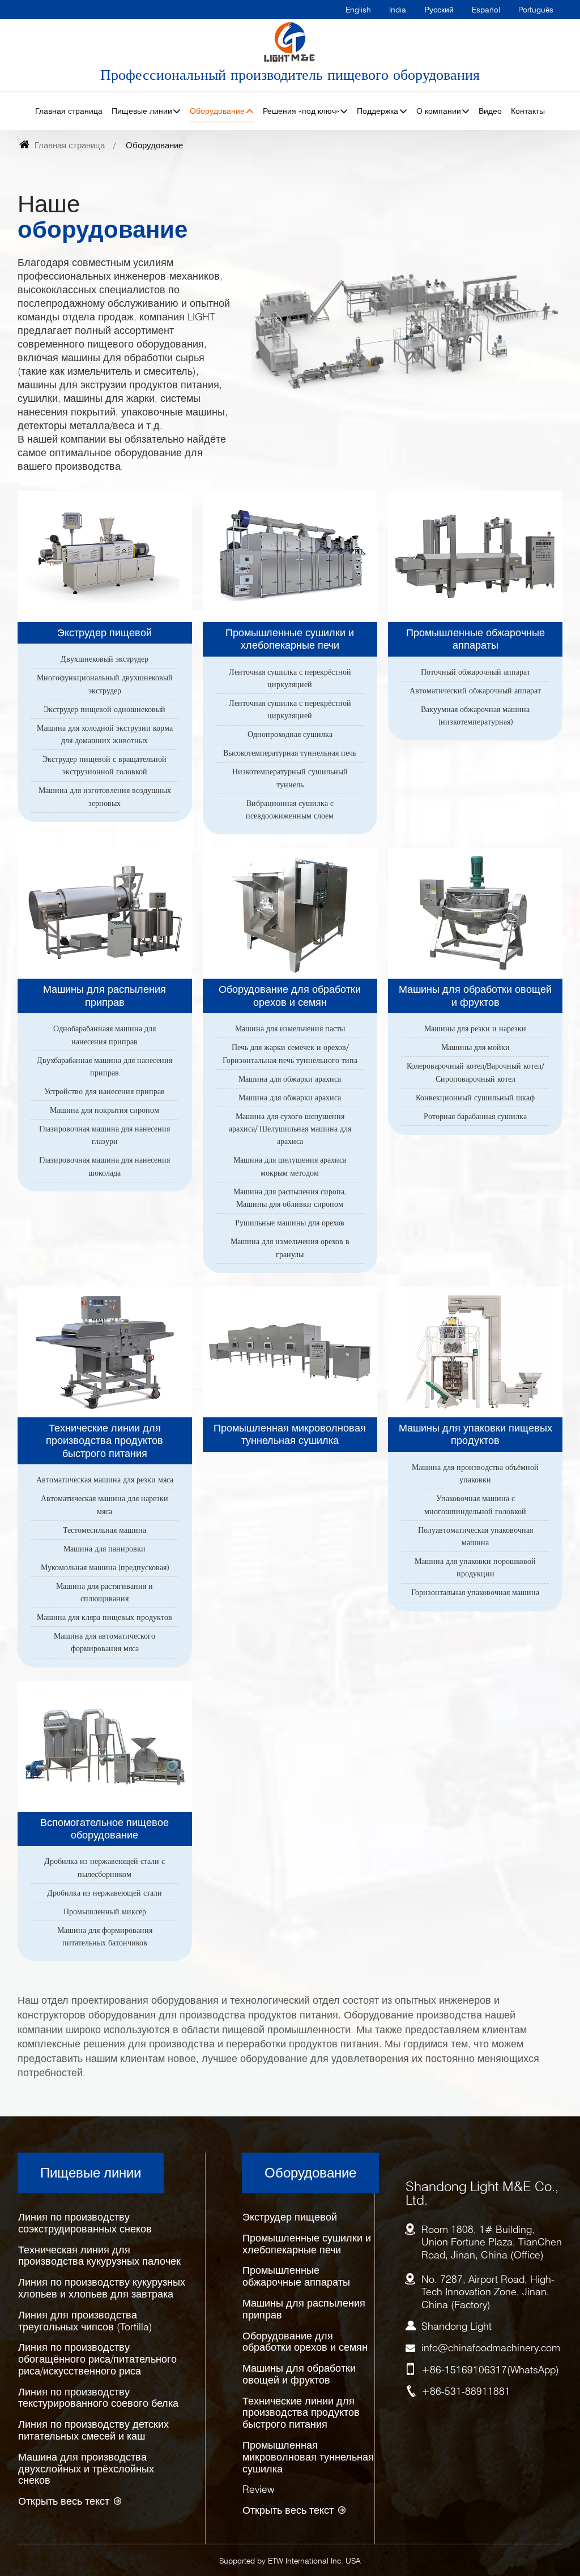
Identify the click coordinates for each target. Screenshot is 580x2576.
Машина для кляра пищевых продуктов (105, 1617)
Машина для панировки (105, 1549)
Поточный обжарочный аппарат (475, 672)
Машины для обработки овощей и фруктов (475, 995)
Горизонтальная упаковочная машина (475, 1592)
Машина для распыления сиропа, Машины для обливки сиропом (290, 1198)
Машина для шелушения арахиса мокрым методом (290, 1166)
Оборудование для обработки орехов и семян (290, 995)
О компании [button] (439, 111)
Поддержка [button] (378, 111)
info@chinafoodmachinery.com (491, 2348)
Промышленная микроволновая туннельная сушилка (290, 1434)
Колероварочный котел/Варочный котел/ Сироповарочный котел (475, 1072)
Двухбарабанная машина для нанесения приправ (105, 1066)
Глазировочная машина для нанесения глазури (105, 1135)
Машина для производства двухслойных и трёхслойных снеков (86, 2469)
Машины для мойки (475, 1047)
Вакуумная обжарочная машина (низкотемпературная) (475, 715)
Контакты (528, 111)
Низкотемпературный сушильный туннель (290, 778)
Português (536, 9)
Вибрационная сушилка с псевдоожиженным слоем (290, 809)
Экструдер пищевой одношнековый (105, 709)
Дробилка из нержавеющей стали (105, 1893)
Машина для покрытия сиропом (105, 1110)
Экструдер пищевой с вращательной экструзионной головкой (105, 765)
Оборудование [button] (217, 111)
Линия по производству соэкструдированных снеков (85, 2223)
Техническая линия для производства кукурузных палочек (99, 2256)
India (398, 9)
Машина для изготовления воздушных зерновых (105, 796)
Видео (490, 111)
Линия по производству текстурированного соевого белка (98, 2398)
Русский (439, 9)
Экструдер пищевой (105, 633)
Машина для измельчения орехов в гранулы (290, 1248)
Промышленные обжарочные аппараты (475, 639)
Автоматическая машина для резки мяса (105, 1480)
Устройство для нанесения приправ (105, 1091)
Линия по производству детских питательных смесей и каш (93, 2430)
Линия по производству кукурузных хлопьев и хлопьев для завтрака (102, 2288)
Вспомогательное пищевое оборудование (105, 1829)
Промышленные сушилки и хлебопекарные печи (290, 639)
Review (258, 2489)
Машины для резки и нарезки (475, 1028)
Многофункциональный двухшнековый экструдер (105, 684)
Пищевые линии (91, 2173)
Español (486, 9)
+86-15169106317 (464, 2370)
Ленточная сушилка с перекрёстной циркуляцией (290, 678)
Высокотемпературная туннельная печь (290, 753)
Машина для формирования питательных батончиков (105, 1936)
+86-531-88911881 (466, 2391)
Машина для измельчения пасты (290, 1028)
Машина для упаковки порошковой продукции (475, 1567)
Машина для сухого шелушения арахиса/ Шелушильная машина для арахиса (290, 1129)
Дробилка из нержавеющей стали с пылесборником (105, 1867)
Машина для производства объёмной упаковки (475, 1473)
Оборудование (310, 2173)
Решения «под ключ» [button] (301, 111)
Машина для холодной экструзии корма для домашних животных (105, 734)
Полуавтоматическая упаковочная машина (475, 1536)
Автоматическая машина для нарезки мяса (105, 1505)
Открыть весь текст (64, 2501)
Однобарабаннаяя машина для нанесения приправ (105, 1035)
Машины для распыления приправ (105, 995)
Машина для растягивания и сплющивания (105, 1592)
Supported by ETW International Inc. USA (290, 2560)
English (358, 9)
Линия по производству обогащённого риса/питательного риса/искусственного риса (97, 2359)
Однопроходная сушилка (290, 734)
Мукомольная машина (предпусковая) (105, 1567)
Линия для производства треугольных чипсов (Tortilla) (85, 2321)
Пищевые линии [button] (142, 111)
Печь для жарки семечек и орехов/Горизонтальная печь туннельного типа (290, 1053)
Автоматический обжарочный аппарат (475, 691)
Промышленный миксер (105, 1911)
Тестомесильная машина (105, 1530)
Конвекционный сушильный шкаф (475, 1098)
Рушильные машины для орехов (290, 1223)
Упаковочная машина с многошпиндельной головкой (475, 1505)
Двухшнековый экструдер (105, 659)
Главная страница (69, 111)
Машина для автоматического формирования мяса (105, 1642)
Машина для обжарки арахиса (290, 1079)
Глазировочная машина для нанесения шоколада (105, 1166)
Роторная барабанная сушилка (475, 1116)
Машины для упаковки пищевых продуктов (475, 1434)
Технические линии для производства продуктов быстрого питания (105, 1441)
